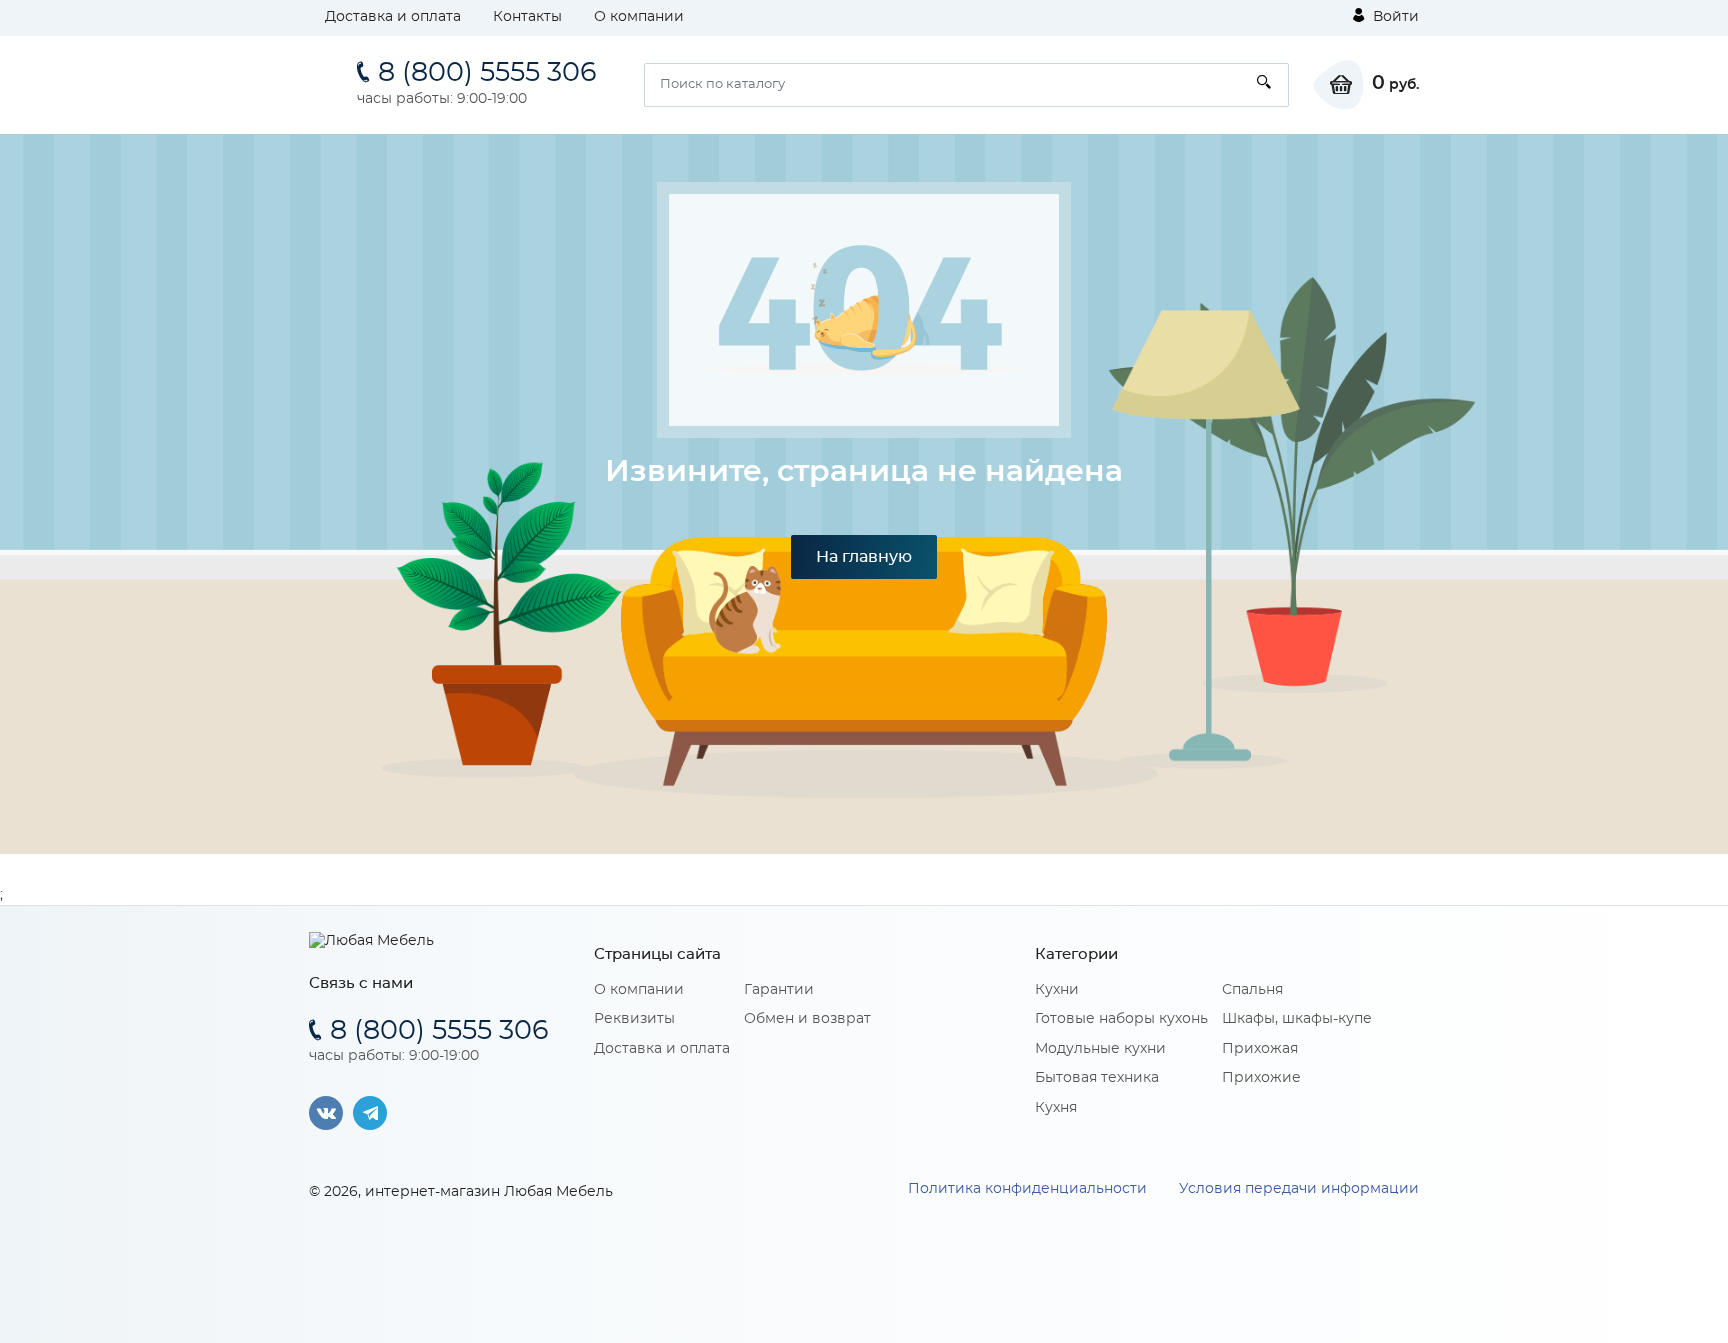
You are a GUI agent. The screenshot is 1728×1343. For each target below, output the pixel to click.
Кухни (1057, 990)
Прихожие (1261, 1078)
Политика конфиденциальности (1027, 1189)
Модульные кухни (1100, 1049)
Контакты (527, 17)
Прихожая (1260, 1049)
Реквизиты (634, 1019)
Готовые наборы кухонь (1121, 1019)
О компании (639, 17)
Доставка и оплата (393, 17)
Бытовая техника (1097, 1078)
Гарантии (779, 990)
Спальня (1252, 990)
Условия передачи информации (1299, 1189)
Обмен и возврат (807, 1019)
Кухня (1056, 1108)
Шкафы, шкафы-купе (1297, 1019)
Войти (1394, 17)
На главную (864, 557)
